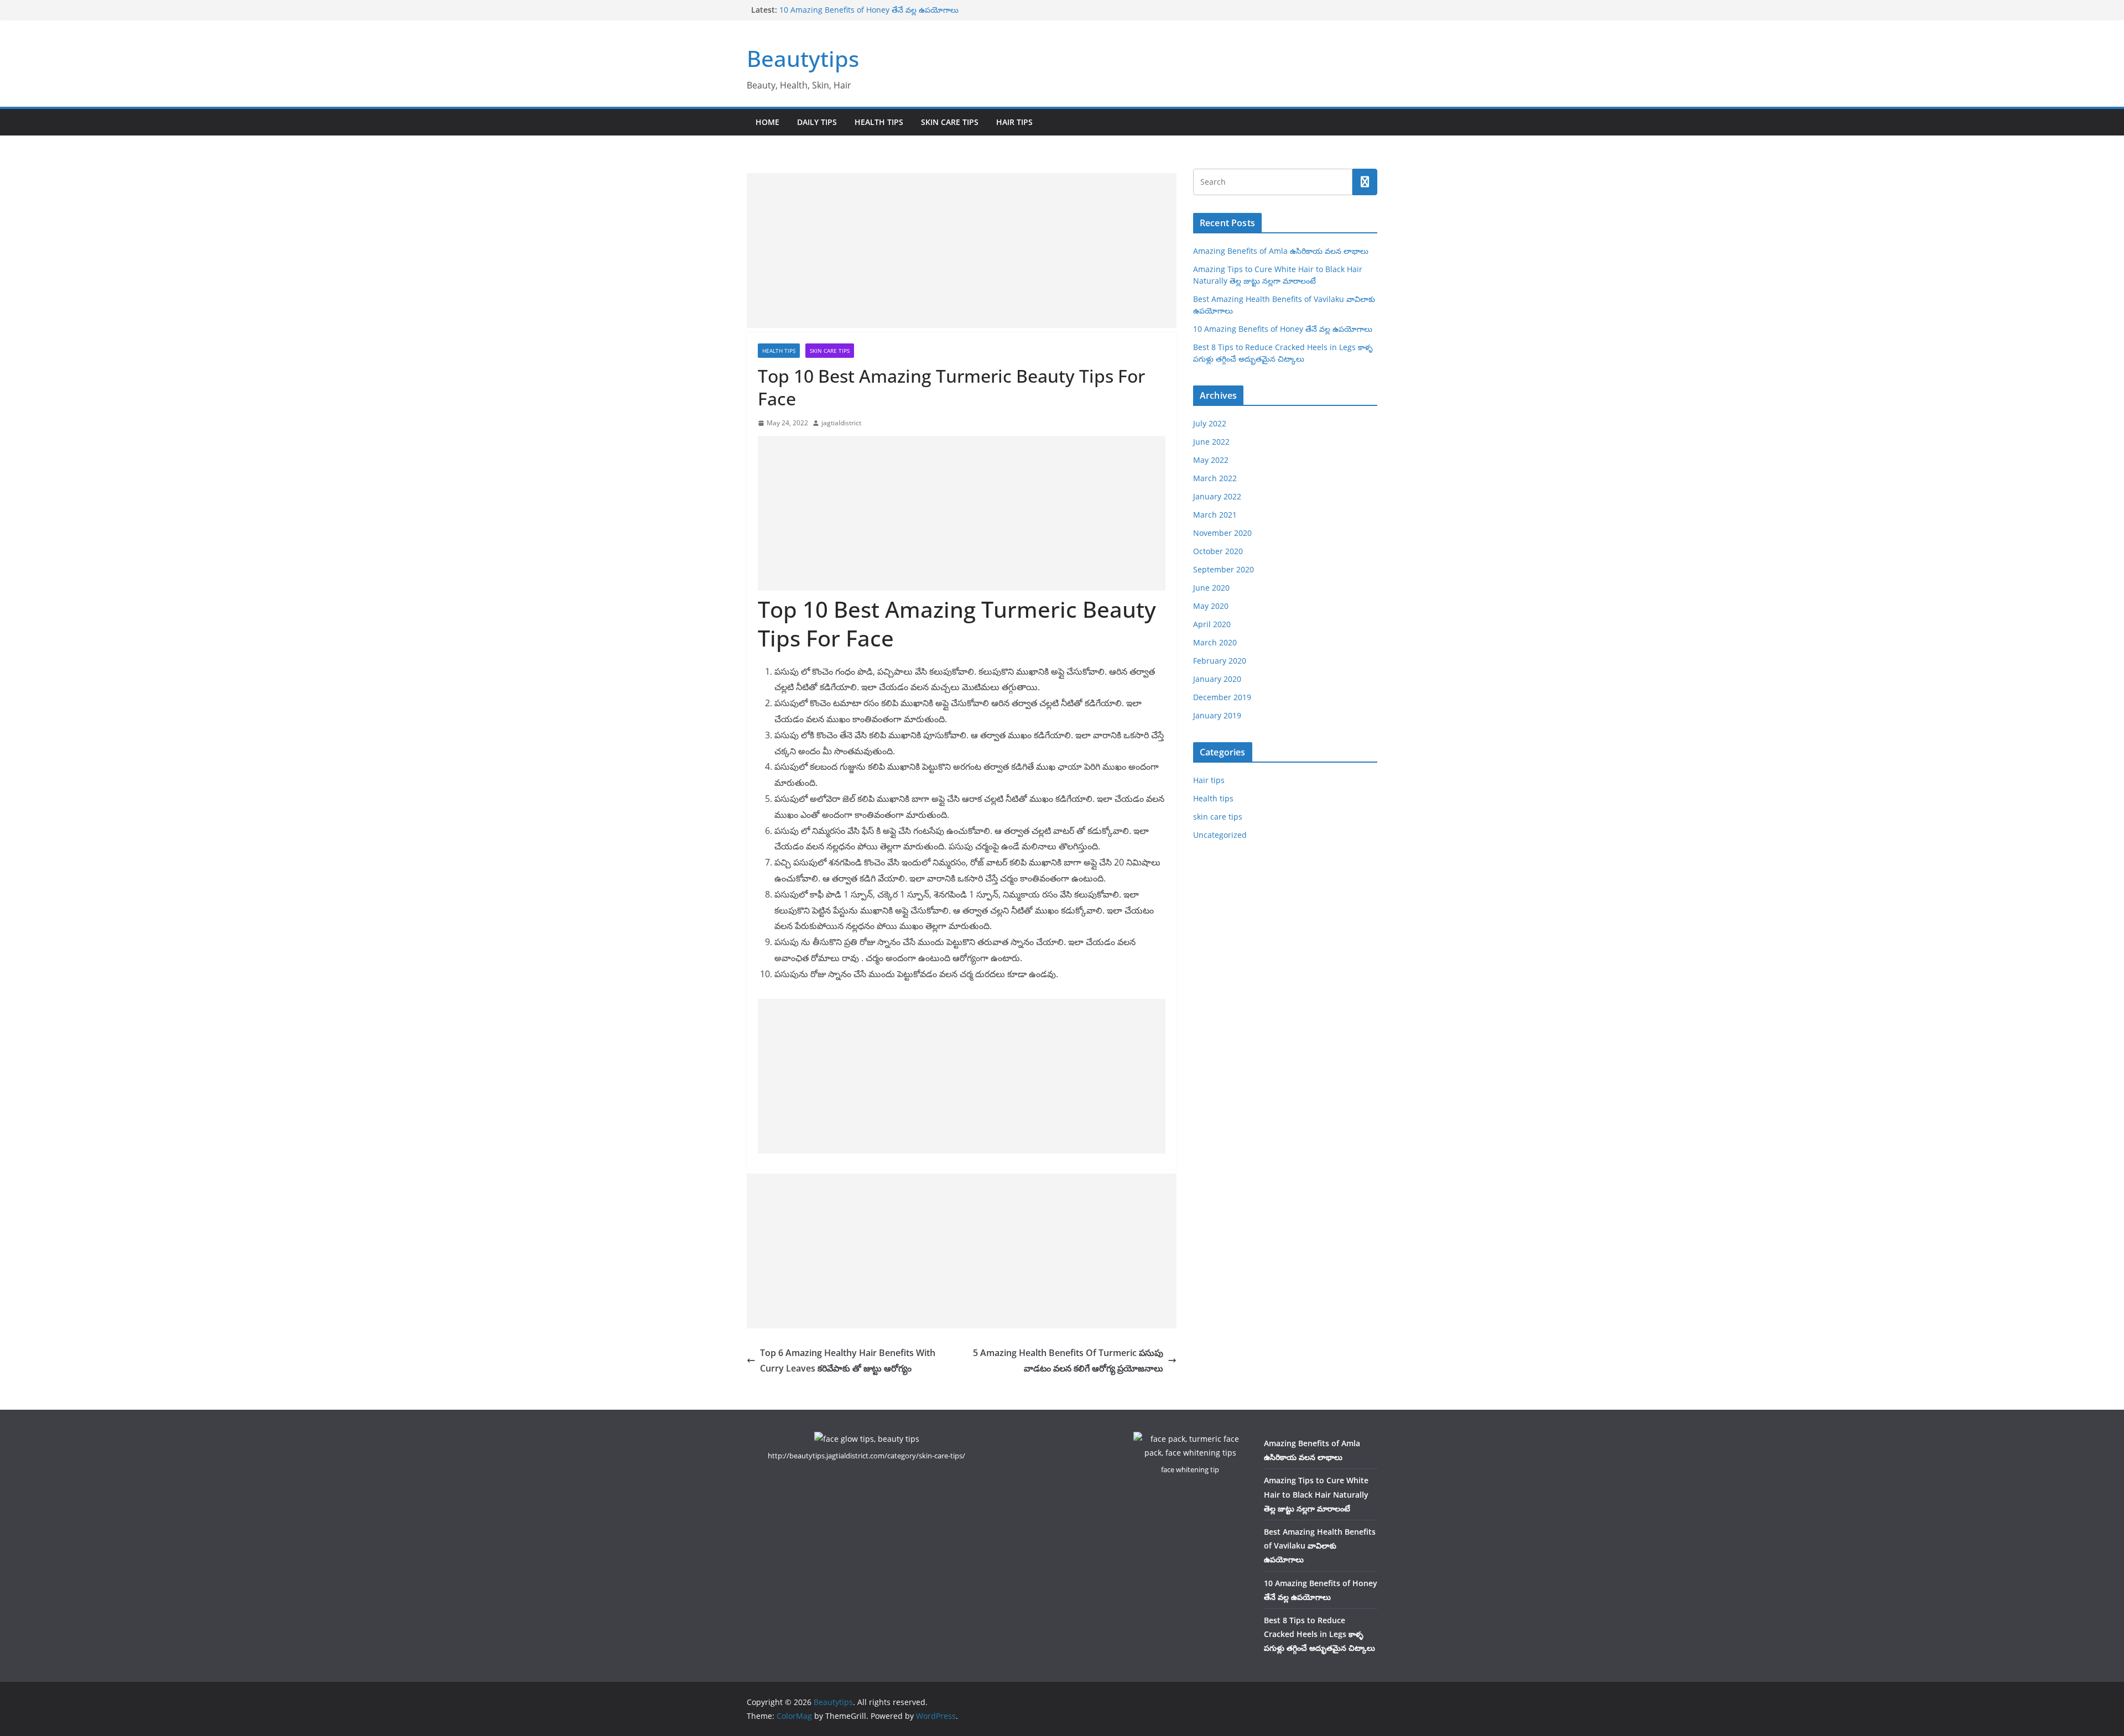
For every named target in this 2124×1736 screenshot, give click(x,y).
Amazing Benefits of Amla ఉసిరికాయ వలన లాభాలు (1281, 251)
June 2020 (1211, 588)
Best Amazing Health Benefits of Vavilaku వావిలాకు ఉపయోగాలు (1320, 1545)
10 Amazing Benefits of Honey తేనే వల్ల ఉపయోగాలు (869, 10)
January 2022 (1217, 496)
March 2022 (1215, 478)
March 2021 (1215, 515)
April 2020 (1212, 624)
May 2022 (1211, 460)
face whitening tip (1190, 1469)
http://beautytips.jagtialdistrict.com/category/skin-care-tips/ (866, 1456)
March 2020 (1215, 642)
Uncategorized (1220, 835)
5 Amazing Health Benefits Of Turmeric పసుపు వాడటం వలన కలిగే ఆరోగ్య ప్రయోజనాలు (1068, 1361)
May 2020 (1211, 606)
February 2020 (1220, 661)
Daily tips (817, 122)
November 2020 (1222, 533)
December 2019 (1222, 697)
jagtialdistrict (841, 423)
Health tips (879, 122)
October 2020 (1218, 551)
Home (767, 122)
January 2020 (1217, 679)
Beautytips (803, 58)
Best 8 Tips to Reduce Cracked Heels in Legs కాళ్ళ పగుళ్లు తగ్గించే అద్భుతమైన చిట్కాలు (1319, 1634)
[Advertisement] (962, 251)
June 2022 (1211, 442)
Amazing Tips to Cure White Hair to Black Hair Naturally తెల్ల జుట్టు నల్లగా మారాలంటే (1316, 1494)
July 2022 (1210, 423)
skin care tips (950, 122)
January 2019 (1217, 715)
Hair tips (1014, 122)
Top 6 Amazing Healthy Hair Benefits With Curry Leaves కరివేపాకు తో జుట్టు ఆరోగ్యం (848, 1361)
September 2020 (1224, 569)
